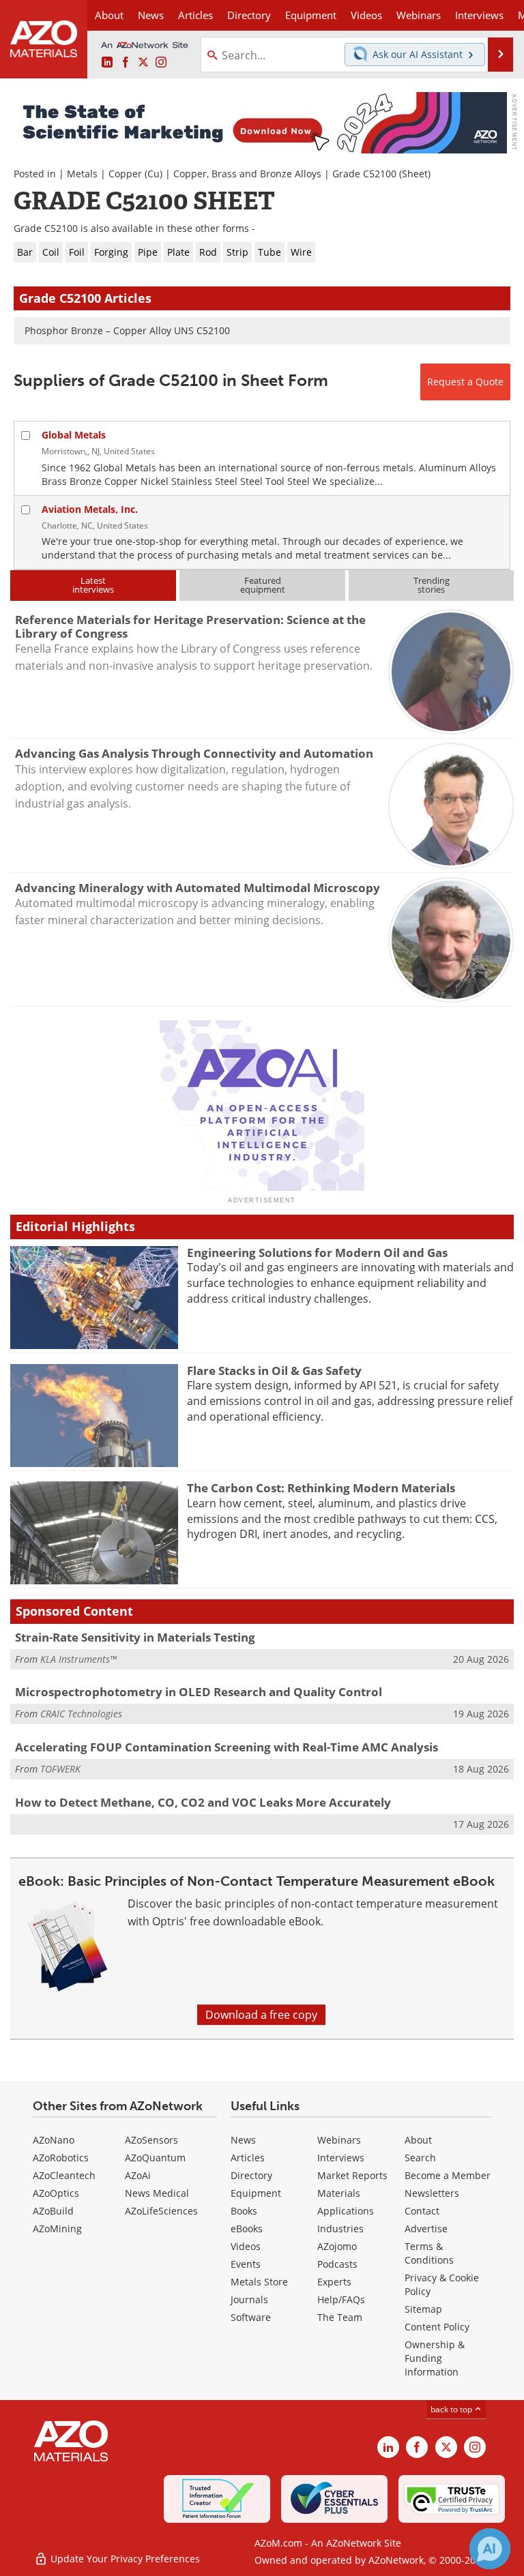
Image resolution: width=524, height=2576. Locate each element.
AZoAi (138, 2175)
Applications (346, 2211)
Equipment (256, 2193)
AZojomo (337, 2246)
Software (251, 2317)
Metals (82, 174)
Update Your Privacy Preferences (124, 2559)
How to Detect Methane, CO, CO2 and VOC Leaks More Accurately (203, 1802)
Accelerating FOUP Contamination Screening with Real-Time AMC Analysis (227, 1747)
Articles (248, 2158)
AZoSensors (151, 2140)
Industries (340, 2229)
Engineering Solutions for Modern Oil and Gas (317, 1253)
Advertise (426, 2229)
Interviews (341, 2158)
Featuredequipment (263, 585)
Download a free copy (261, 2015)
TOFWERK (60, 1769)
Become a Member (448, 2175)
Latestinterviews (93, 585)
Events (246, 2264)
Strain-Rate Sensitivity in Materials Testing (135, 1637)
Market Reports (352, 2175)
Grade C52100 (364, 174)
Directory (249, 15)
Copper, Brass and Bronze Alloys (247, 174)
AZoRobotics (61, 2158)
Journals (249, 2299)
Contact (422, 2211)
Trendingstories (432, 585)
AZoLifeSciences (161, 2211)
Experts (334, 2282)
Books (244, 2211)
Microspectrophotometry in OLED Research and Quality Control (199, 1692)
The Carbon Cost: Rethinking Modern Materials (321, 1488)
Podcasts (337, 2264)
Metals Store (259, 2282)
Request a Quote (465, 382)
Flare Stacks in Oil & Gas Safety (274, 1371)
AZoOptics (56, 2193)
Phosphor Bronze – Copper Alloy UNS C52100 (127, 330)
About (418, 2140)
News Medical (157, 2193)
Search (420, 2158)
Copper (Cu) (135, 174)
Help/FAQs (341, 2299)
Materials (339, 2193)
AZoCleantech (64, 2175)
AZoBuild (53, 2211)
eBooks (247, 2229)
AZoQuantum (155, 2158)
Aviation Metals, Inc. (90, 509)
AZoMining (57, 2229)
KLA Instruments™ (78, 1659)
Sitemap (423, 2309)
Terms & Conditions (429, 2253)
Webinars (339, 2140)
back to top (452, 2409)
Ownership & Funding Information (435, 2358)
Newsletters (432, 2193)
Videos (246, 2246)
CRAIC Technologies (81, 1714)
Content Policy (437, 2327)
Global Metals (74, 435)
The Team (340, 2317)
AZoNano (54, 2140)
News (243, 2140)
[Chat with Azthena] (490, 2549)
